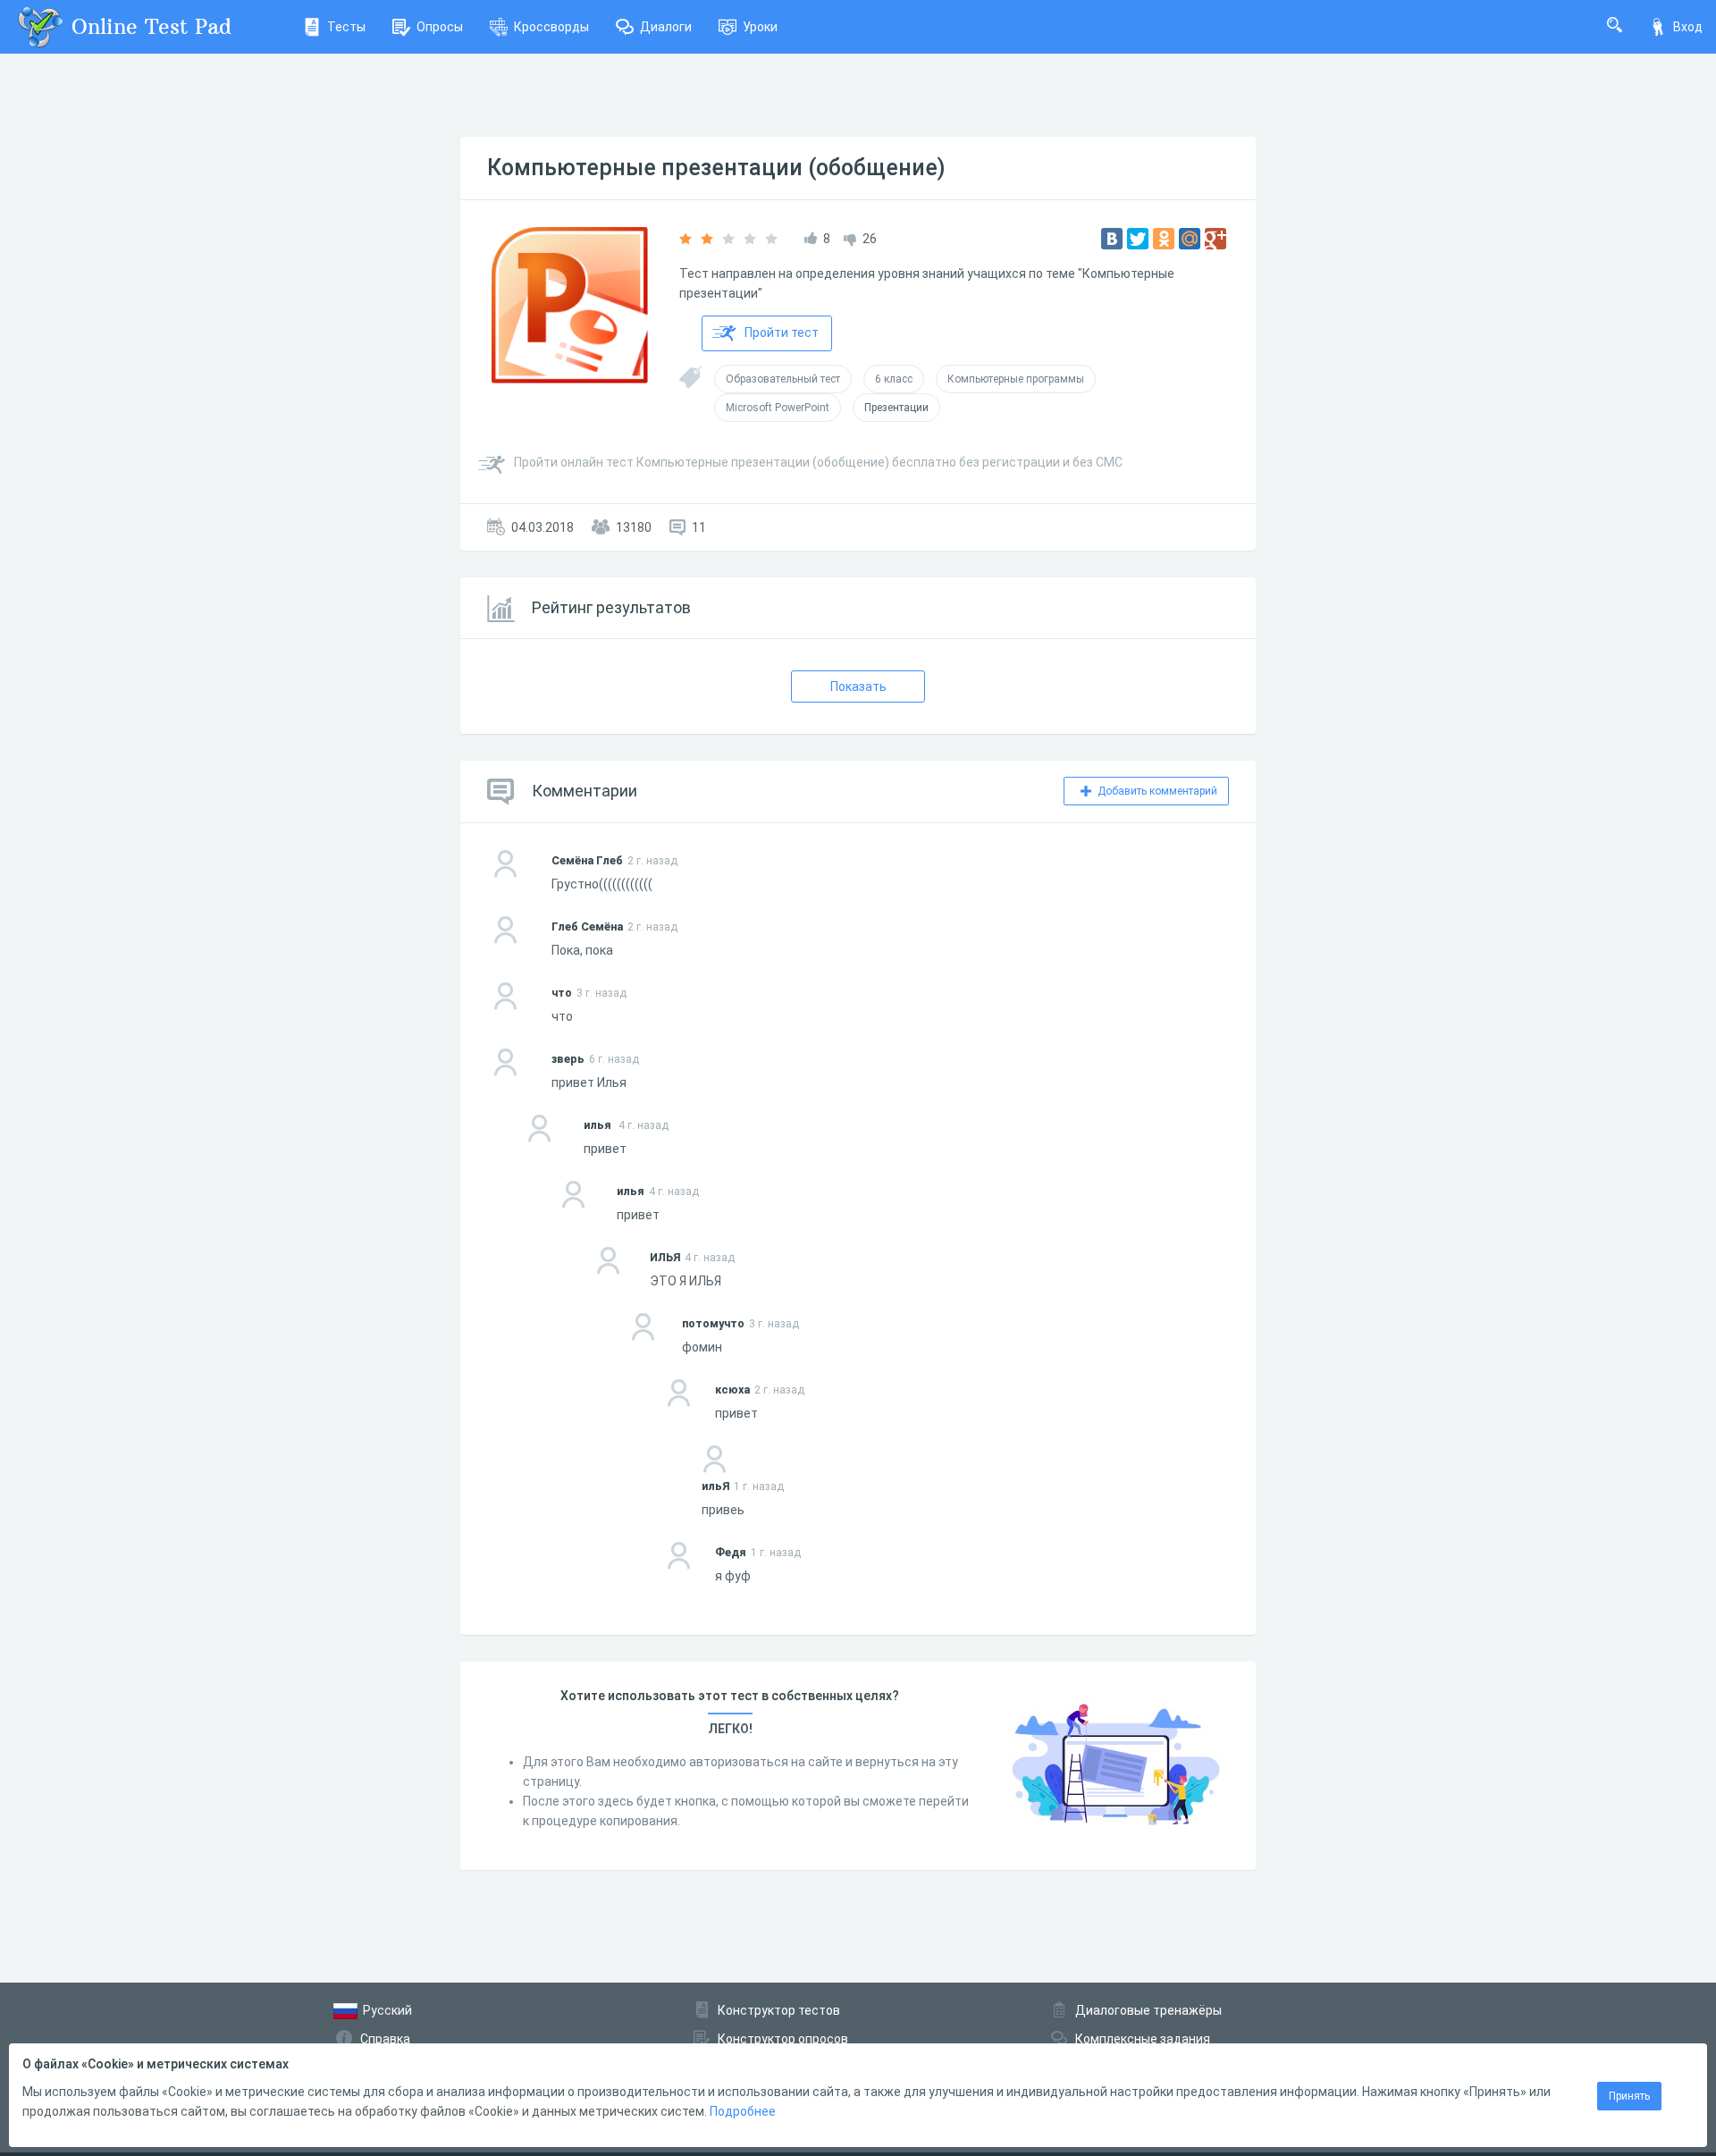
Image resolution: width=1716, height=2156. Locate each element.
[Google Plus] (1215, 239)
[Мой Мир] (1190, 239)
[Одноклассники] (1164, 239)
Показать (858, 686)
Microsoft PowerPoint (778, 408)
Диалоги (666, 27)
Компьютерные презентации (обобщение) (716, 168)
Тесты (346, 27)
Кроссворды (551, 27)
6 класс (894, 379)
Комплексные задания (1143, 2039)
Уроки (760, 27)
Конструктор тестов (779, 2010)
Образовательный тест (783, 379)
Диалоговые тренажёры (1148, 2010)
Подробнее (743, 2111)
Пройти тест (782, 333)
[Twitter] (1138, 239)
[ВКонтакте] (1112, 239)
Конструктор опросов (783, 2039)
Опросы (440, 27)
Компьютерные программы (1016, 379)
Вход (1688, 27)
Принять (1629, 2096)
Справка (385, 2039)
